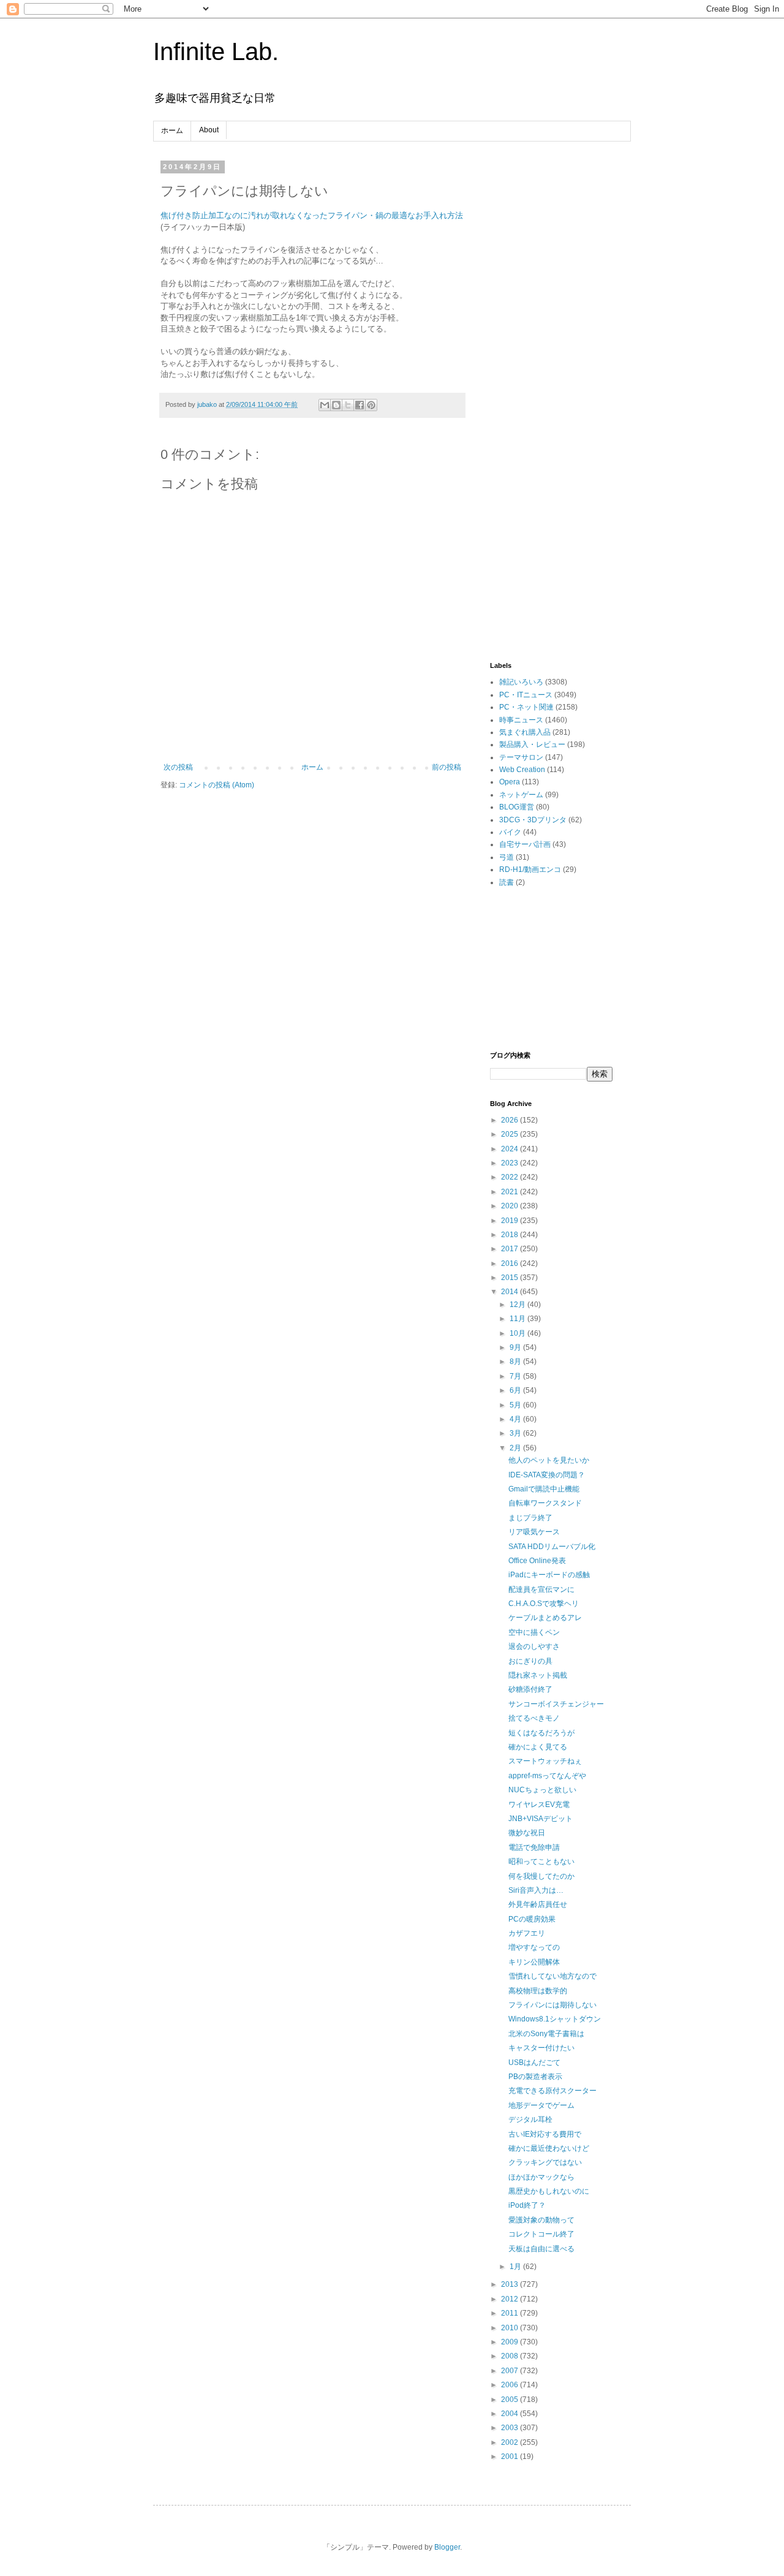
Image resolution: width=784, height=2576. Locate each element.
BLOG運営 (517, 807)
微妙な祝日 (527, 1833)
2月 (516, 1448)
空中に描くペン (534, 1632)
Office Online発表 (537, 1561)
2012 (511, 2299)
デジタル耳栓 (530, 2120)
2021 (511, 1192)
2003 (511, 2428)
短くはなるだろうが (541, 1733)
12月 (518, 1305)
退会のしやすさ (534, 1646)
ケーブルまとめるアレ (545, 1618)
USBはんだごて (534, 2063)
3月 (516, 1433)
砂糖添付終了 (530, 1689)
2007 (511, 2371)
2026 (511, 1120)
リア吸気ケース (534, 1532)
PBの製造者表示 (535, 2077)
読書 (507, 882)
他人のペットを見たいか (549, 1460)
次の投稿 (178, 767)
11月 (518, 1319)
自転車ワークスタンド (545, 1503)
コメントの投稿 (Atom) (217, 785)
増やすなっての (534, 1947)
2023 (511, 1163)
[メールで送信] (325, 405)
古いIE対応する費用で (545, 2134)
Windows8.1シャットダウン (555, 2019)
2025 (511, 1134)
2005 (511, 2400)
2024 (511, 1149)
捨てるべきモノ (534, 1718)
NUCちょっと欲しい (542, 1790)
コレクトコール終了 (541, 2234)
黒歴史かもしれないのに (549, 2191)
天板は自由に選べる (541, 2249)
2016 (511, 1263)
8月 (516, 1362)
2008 (511, 2356)
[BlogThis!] (336, 405)
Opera (510, 782)
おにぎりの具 (530, 1661)
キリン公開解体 (534, 1962)
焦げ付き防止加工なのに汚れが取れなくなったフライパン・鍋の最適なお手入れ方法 (312, 215)
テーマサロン (521, 757)
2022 (511, 1177)
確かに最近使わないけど (549, 2148)
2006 (511, 2385)
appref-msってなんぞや (547, 1776)
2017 (511, 1249)
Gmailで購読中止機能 (544, 1489)
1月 (516, 2267)
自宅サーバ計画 (525, 844)
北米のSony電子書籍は (546, 2034)
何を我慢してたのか (541, 1876)
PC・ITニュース (526, 695)
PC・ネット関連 (526, 707)
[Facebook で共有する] (360, 405)
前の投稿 (447, 767)
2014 (511, 1292)
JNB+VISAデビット (541, 1819)
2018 (511, 1235)
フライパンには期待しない (552, 2005)
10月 (518, 1333)
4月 (516, 1419)
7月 (516, 1376)
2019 (511, 1221)
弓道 (507, 857)
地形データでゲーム (541, 2105)
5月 (516, 1405)
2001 (511, 2457)
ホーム (172, 131)
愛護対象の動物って (541, 2220)
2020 (511, 1206)
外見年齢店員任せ (538, 1904)
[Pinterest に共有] (371, 405)
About (209, 130)
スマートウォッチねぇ (545, 1761)
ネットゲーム (521, 795)
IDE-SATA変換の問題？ (547, 1475)
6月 (516, 1390)
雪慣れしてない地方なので (552, 1976)
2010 (511, 2328)
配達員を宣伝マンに (541, 1589)
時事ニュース (521, 720)
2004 (511, 2414)
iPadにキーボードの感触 (549, 1575)
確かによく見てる (538, 1747)
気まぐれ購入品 (525, 732)
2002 (511, 2442)
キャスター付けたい (541, 2048)
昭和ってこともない (541, 1862)
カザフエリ (527, 1933)
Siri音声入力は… (536, 1890)
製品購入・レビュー (532, 744)
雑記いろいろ (521, 682)
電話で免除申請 (534, 1847)
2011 (511, 2313)
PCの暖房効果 (532, 1919)
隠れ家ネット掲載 (538, 1675)
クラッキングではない (545, 2162)
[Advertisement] (551, 347)
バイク (510, 832)
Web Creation (522, 770)
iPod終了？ (527, 2205)
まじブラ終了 (530, 1518)
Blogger (447, 2547)
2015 (511, 1278)
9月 (516, 1347)
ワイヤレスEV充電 (539, 1805)
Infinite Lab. (216, 51)
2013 (511, 2284)
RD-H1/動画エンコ (530, 869)
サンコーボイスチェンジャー (556, 1704)
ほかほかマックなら (541, 2177)
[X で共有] (348, 405)
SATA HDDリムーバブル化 (552, 1547)
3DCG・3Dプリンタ (533, 820)
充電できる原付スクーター (552, 2091)
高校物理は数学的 (538, 1991)
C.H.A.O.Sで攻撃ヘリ (544, 1604)
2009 (511, 2342)
